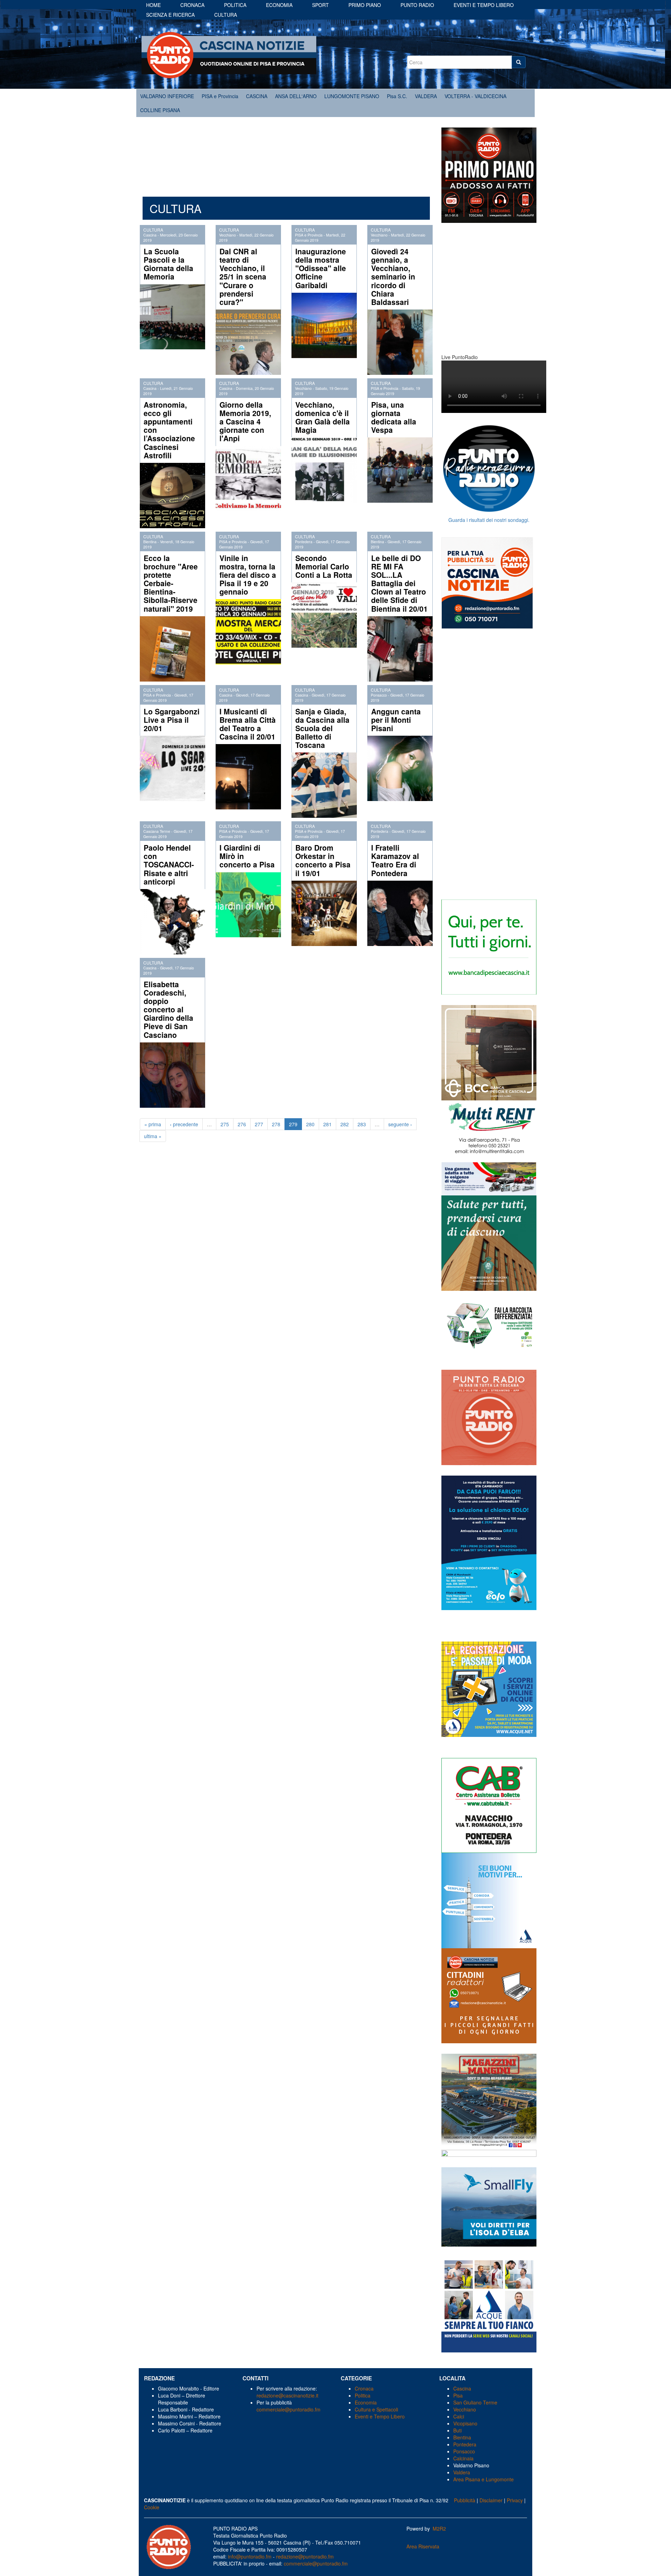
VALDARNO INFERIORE (167, 96)
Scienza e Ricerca (170, 15)
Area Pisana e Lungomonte (484, 2479)
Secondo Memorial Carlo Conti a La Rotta (324, 566)
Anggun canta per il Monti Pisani (396, 720)
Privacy (515, 2500)
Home (153, 5)
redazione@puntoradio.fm (305, 2556)
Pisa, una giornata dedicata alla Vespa (394, 417)
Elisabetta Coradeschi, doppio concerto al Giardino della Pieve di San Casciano (168, 1009)
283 (362, 1124)
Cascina (150, 235)
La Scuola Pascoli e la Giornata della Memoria (168, 264)
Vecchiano (228, 235)
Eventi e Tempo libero (484, 5)
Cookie (152, 2507)
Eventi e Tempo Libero (380, 2416)
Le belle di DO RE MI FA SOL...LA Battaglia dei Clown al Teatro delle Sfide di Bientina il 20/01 (399, 583)
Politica (235, 5)
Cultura (226, 15)
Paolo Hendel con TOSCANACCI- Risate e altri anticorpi (169, 864)
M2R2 (439, 2528)
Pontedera (304, 542)
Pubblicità (465, 2500)
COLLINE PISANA (160, 110)
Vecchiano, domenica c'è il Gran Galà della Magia (323, 417)
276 (242, 1124)
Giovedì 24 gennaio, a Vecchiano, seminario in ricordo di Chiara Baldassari (393, 276)
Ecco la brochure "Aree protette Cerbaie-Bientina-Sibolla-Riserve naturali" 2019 (171, 583)
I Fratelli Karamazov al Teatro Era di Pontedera (395, 860)
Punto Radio (417, 5)
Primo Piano (365, 5)
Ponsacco (379, 695)
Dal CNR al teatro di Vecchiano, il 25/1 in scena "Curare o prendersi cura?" (243, 276)
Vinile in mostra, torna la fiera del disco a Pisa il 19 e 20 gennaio (248, 575)
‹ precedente (184, 1124)
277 (259, 1124)
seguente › (400, 1124)
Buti (457, 2430)
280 (310, 1124)
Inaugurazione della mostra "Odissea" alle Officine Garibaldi (321, 268)
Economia (279, 5)
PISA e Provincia (220, 96)
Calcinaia (463, 2458)
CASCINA (257, 96)
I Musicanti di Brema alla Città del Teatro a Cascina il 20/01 (248, 724)
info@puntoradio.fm (250, 2556)
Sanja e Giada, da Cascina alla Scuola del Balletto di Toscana (322, 728)
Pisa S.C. (397, 96)
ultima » (153, 1136)
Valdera (462, 2472)
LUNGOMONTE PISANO (352, 96)
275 (225, 1124)
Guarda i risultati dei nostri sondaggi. (489, 520)
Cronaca (192, 5)
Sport (320, 5)
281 (327, 1124)
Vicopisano (465, 2423)
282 (345, 1124)
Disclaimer (491, 2500)
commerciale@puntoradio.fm (288, 2409)
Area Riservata (423, 2546)
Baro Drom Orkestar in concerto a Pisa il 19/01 (323, 860)
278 (276, 1124)
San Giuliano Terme (475, 2402)
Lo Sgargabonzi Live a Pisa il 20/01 (172, 720)
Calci (459, 2416)
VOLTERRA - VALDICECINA (475, 96)
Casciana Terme (157, 831)
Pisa (458, 2395)
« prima (153, 1124)
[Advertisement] (286, 153)
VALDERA (426, 96)
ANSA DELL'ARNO (296, 96)
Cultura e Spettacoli (376, 2409)
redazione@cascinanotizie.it (287, 2395)
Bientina (150, 542)
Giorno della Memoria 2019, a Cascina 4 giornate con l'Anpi (245, 421)
